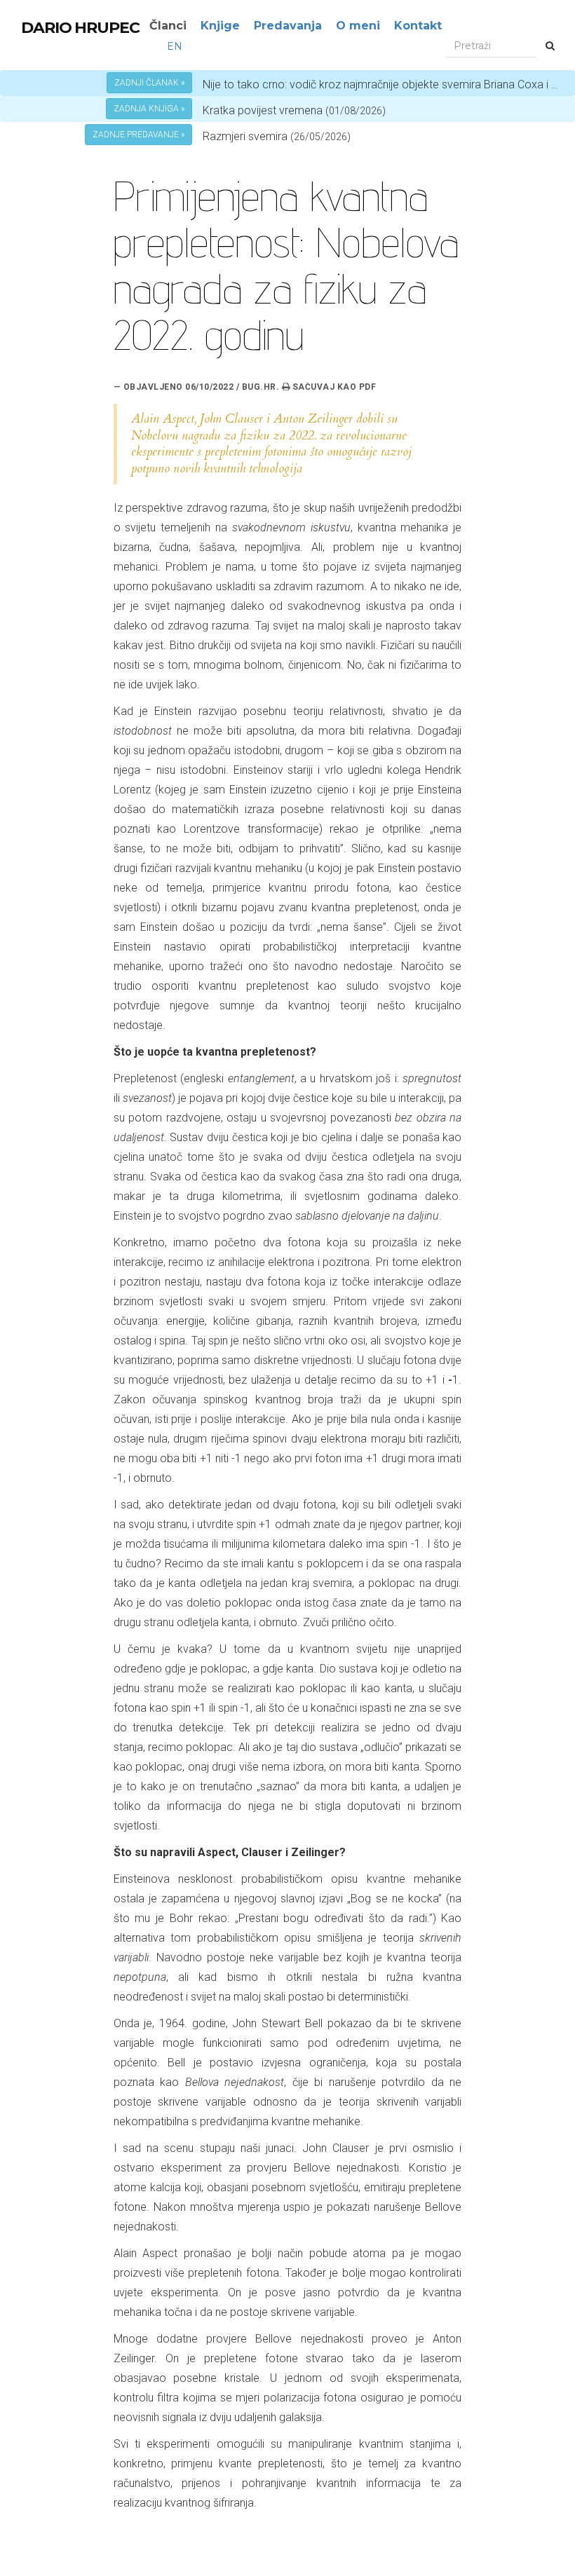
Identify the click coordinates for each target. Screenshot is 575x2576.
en (175, 46)
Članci (168, 26)
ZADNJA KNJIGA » (149, 109)
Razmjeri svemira (245, 136)
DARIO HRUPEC (80, 28)
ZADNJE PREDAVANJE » (138, 135)
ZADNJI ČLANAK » (149, 83)
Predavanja (288, 26)
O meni (358, 26)
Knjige (220, 26)
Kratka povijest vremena (294, 110)
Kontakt (418, 26)
